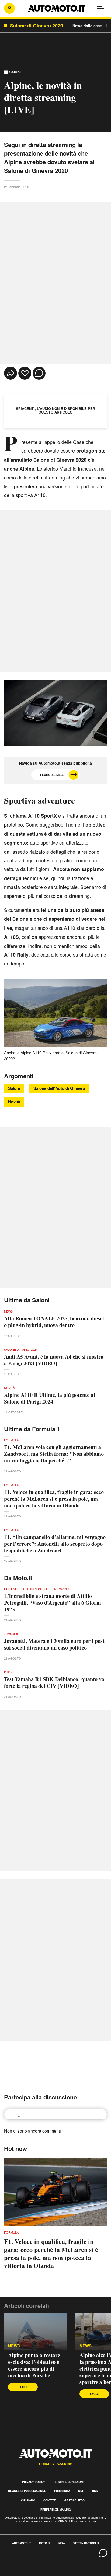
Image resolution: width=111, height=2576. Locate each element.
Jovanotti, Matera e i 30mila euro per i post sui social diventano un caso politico (54, 1644)
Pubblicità (62, 2491)
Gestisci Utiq (74, 2500)
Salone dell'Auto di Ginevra (59, 1088)
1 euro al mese (52, 775)
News (14, 2346)
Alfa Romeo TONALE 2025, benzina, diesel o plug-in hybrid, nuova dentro (54, 1322)
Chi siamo (28, 2500)
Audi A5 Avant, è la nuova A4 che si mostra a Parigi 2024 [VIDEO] (54, 1360)
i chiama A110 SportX (30, 816)
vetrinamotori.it (86, 2543)
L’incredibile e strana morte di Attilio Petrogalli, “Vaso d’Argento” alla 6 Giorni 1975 (53, 1603)
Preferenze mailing (56, 2509)
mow (62, 2543)
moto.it (45, 2543)
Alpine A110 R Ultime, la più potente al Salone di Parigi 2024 (50, 1398)
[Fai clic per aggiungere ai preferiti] (25, 373)
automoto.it (22, 2543)
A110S (11, 937)
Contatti (50, 2500)
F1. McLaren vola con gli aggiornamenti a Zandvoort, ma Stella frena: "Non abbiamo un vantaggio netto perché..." (54, 1454)
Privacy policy (34, 2482)
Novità (14, 1102)
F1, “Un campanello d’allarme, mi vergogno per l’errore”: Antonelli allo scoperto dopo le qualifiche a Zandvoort (55, 1544)
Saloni (15, 72)
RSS (95, 2491)
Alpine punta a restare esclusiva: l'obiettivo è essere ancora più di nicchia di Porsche (34, 2365)
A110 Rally (16, 955)
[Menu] (102, 8)
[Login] (9, 8)
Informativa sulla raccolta (24, 2560)
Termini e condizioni (68, 2482)
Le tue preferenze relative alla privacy (36, 2566)
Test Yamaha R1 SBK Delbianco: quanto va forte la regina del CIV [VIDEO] (54, 1682)
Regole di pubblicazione (27, 2491)
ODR (81, 2491)
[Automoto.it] (57, 8)
